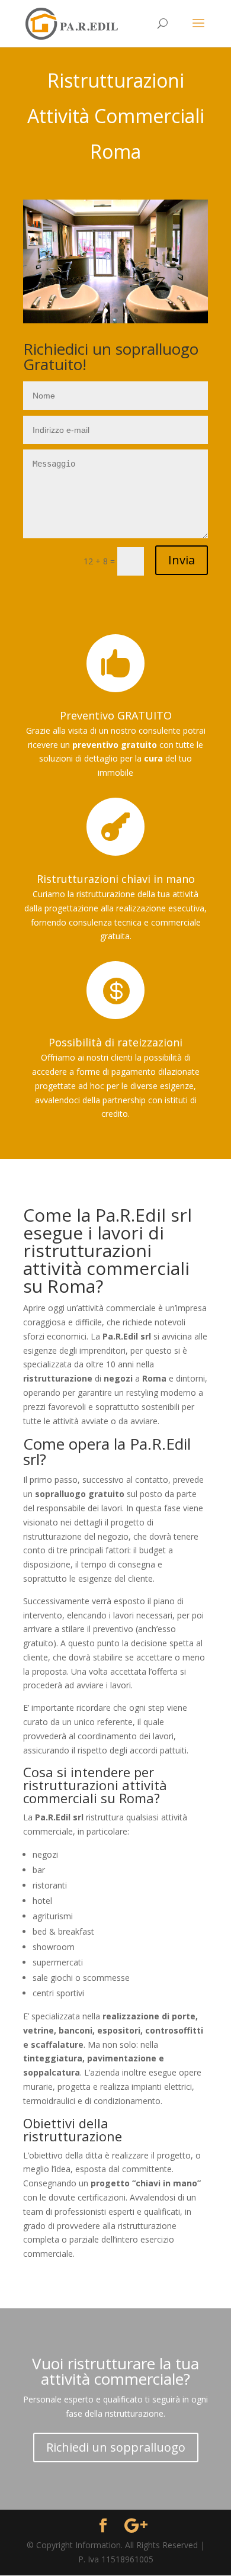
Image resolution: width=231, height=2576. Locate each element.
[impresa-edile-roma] (115, 320)
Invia (182, 560)
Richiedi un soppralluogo (116, 2447)
